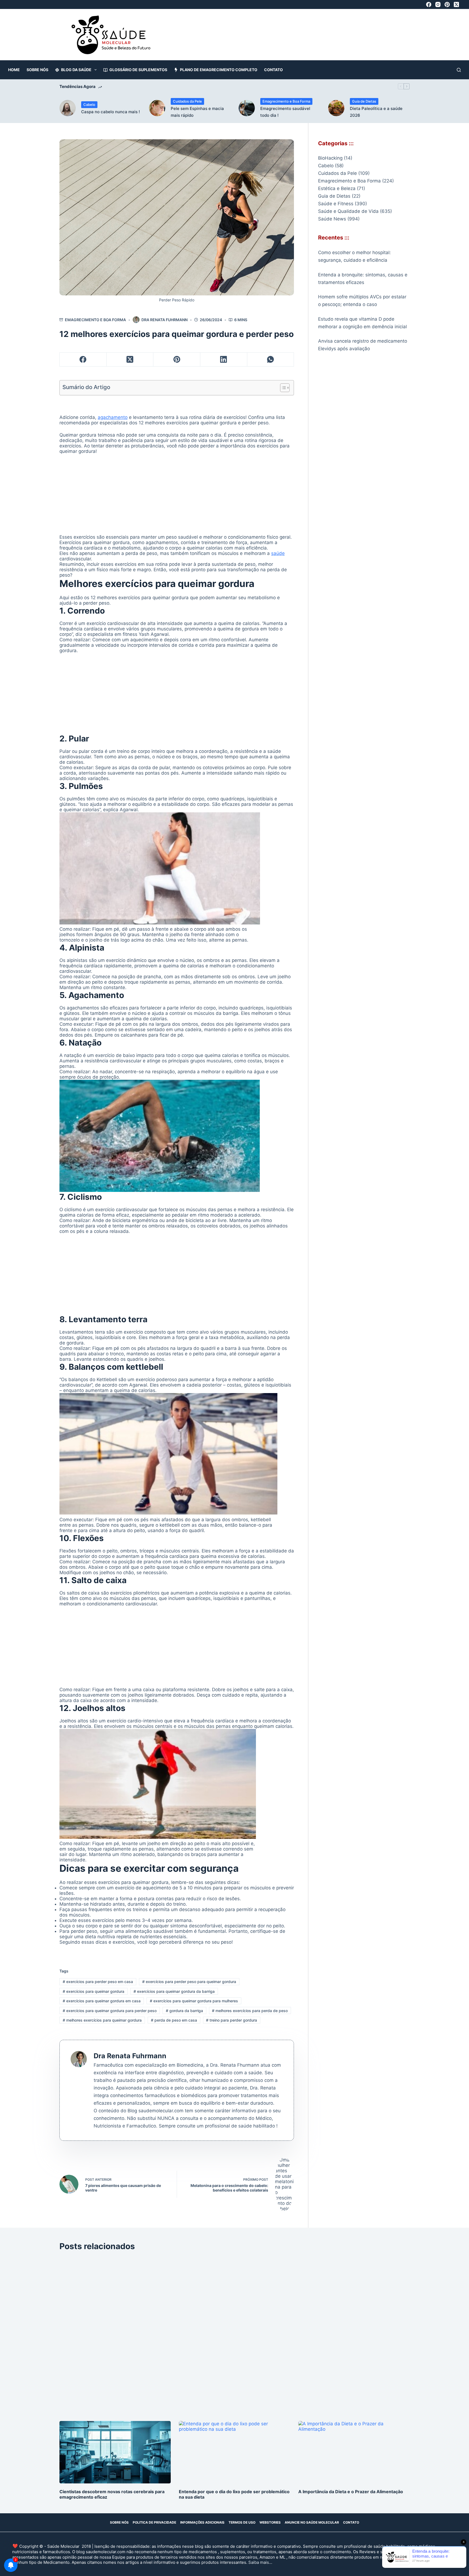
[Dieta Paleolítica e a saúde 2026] (336, 108)
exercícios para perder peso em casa (98, 1982)
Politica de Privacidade (154, 2522)
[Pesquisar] (459, 70)
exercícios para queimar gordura (94, 1991)
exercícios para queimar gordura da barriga (174, 1991)
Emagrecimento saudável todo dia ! (285, 112)
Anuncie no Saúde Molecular (312, 2522)
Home (14, 70)
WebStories (270, 2522)
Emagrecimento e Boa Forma (286, 101)
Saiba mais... (260, 2562)
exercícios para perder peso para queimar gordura (189, 1982)
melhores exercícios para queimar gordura (102, 2020)
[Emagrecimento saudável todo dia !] (247, 108)
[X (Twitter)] (456, 4)
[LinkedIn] (224, 360)
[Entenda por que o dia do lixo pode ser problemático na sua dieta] (234, 2452)
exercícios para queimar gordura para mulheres (194, 2001)
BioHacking (330, 158)
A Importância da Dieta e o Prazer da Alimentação (351, 2492)
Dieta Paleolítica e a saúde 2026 (376, 112)
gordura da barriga (184, 2011)
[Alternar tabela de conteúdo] (282, 388)
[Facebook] (429, 4)
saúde (278, 553)
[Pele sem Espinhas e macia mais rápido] (157, 108)
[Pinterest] (447, 4)
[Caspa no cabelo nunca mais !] (68, 108)
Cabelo (89, 105)
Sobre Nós (37, 70)
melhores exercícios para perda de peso (250, 2011)
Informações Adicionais (202, 2522)
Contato (273, 70)
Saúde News (332, 219)
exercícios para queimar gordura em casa (102, 2001)
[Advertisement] (307, 37)
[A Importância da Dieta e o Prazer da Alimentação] (354, 2452)
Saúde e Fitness (336, 204)
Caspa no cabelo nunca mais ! (110, 112)
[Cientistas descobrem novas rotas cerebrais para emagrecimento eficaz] (115, 2452)
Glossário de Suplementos (138, 70)
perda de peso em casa (174, 2020)
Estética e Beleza (337, 188)
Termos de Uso (242, 2522)
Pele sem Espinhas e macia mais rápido (197, 112)
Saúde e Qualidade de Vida (348, 211)
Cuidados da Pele (187, 101)
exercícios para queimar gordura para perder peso (110, 2011)
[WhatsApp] (271, 360)
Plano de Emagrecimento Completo (219, 70)
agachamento (113, 417)
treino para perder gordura (232, 2020)
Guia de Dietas (364, 101)
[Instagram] (438, 4)
